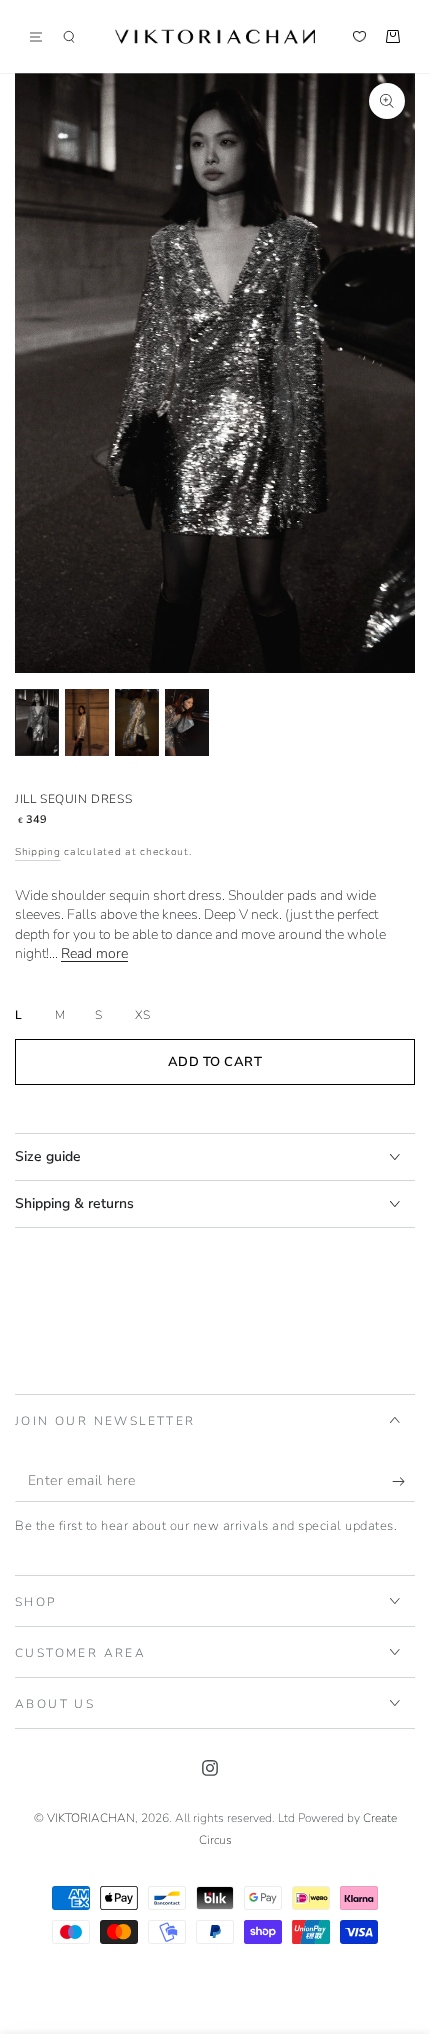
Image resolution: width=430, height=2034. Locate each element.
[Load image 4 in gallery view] (187, 722)
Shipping (38, 852)
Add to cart (215, 1062)
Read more (94, 953)
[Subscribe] (403, 1482)
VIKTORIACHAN (91, 1818)
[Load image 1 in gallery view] (37, 722)
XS (142, 1015)
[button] (69, 37)
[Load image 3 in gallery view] (137, 722)
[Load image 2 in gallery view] (87, 722)
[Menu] (43, 37)
